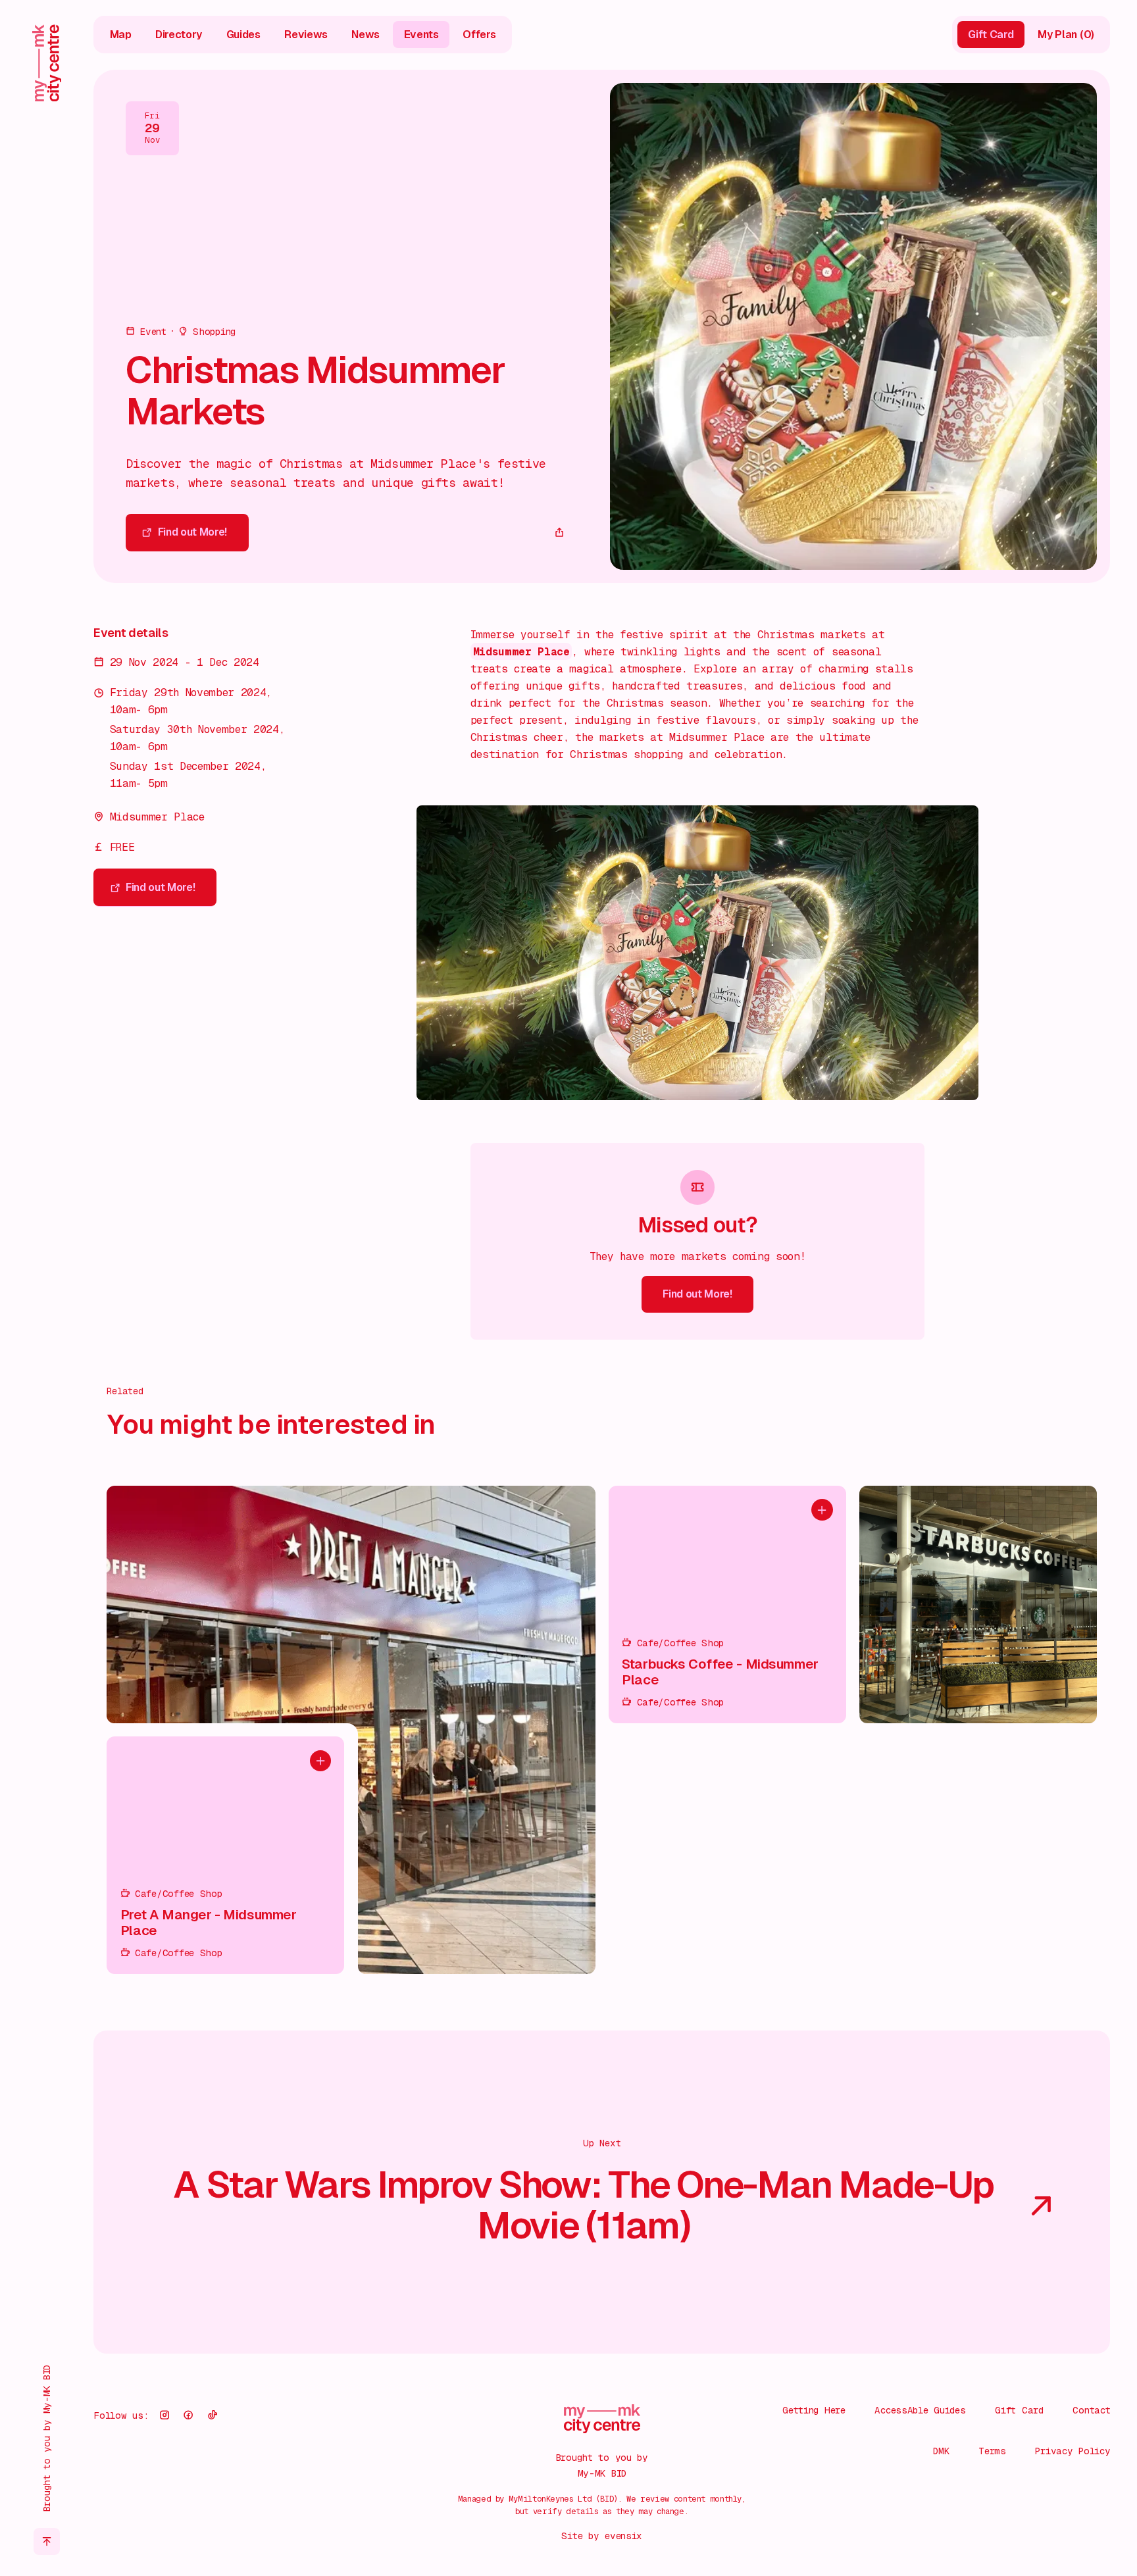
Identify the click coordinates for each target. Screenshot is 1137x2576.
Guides (243, 35)
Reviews (306, 35)
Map (121, 35)
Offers (479, 35)
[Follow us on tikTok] (213, 2415)
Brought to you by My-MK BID (46, 2438)
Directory (179, 35)
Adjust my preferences (995, 2523)
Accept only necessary (996, 2480)
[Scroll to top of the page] (47, 2541)
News (366, 35)
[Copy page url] (559, 533)
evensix (623, 2536)
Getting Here (814, 2410)
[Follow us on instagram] (164, 2415)
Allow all (996, 2437)
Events (421, 35)
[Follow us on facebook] (188, 2415)
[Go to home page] (47, 63)
